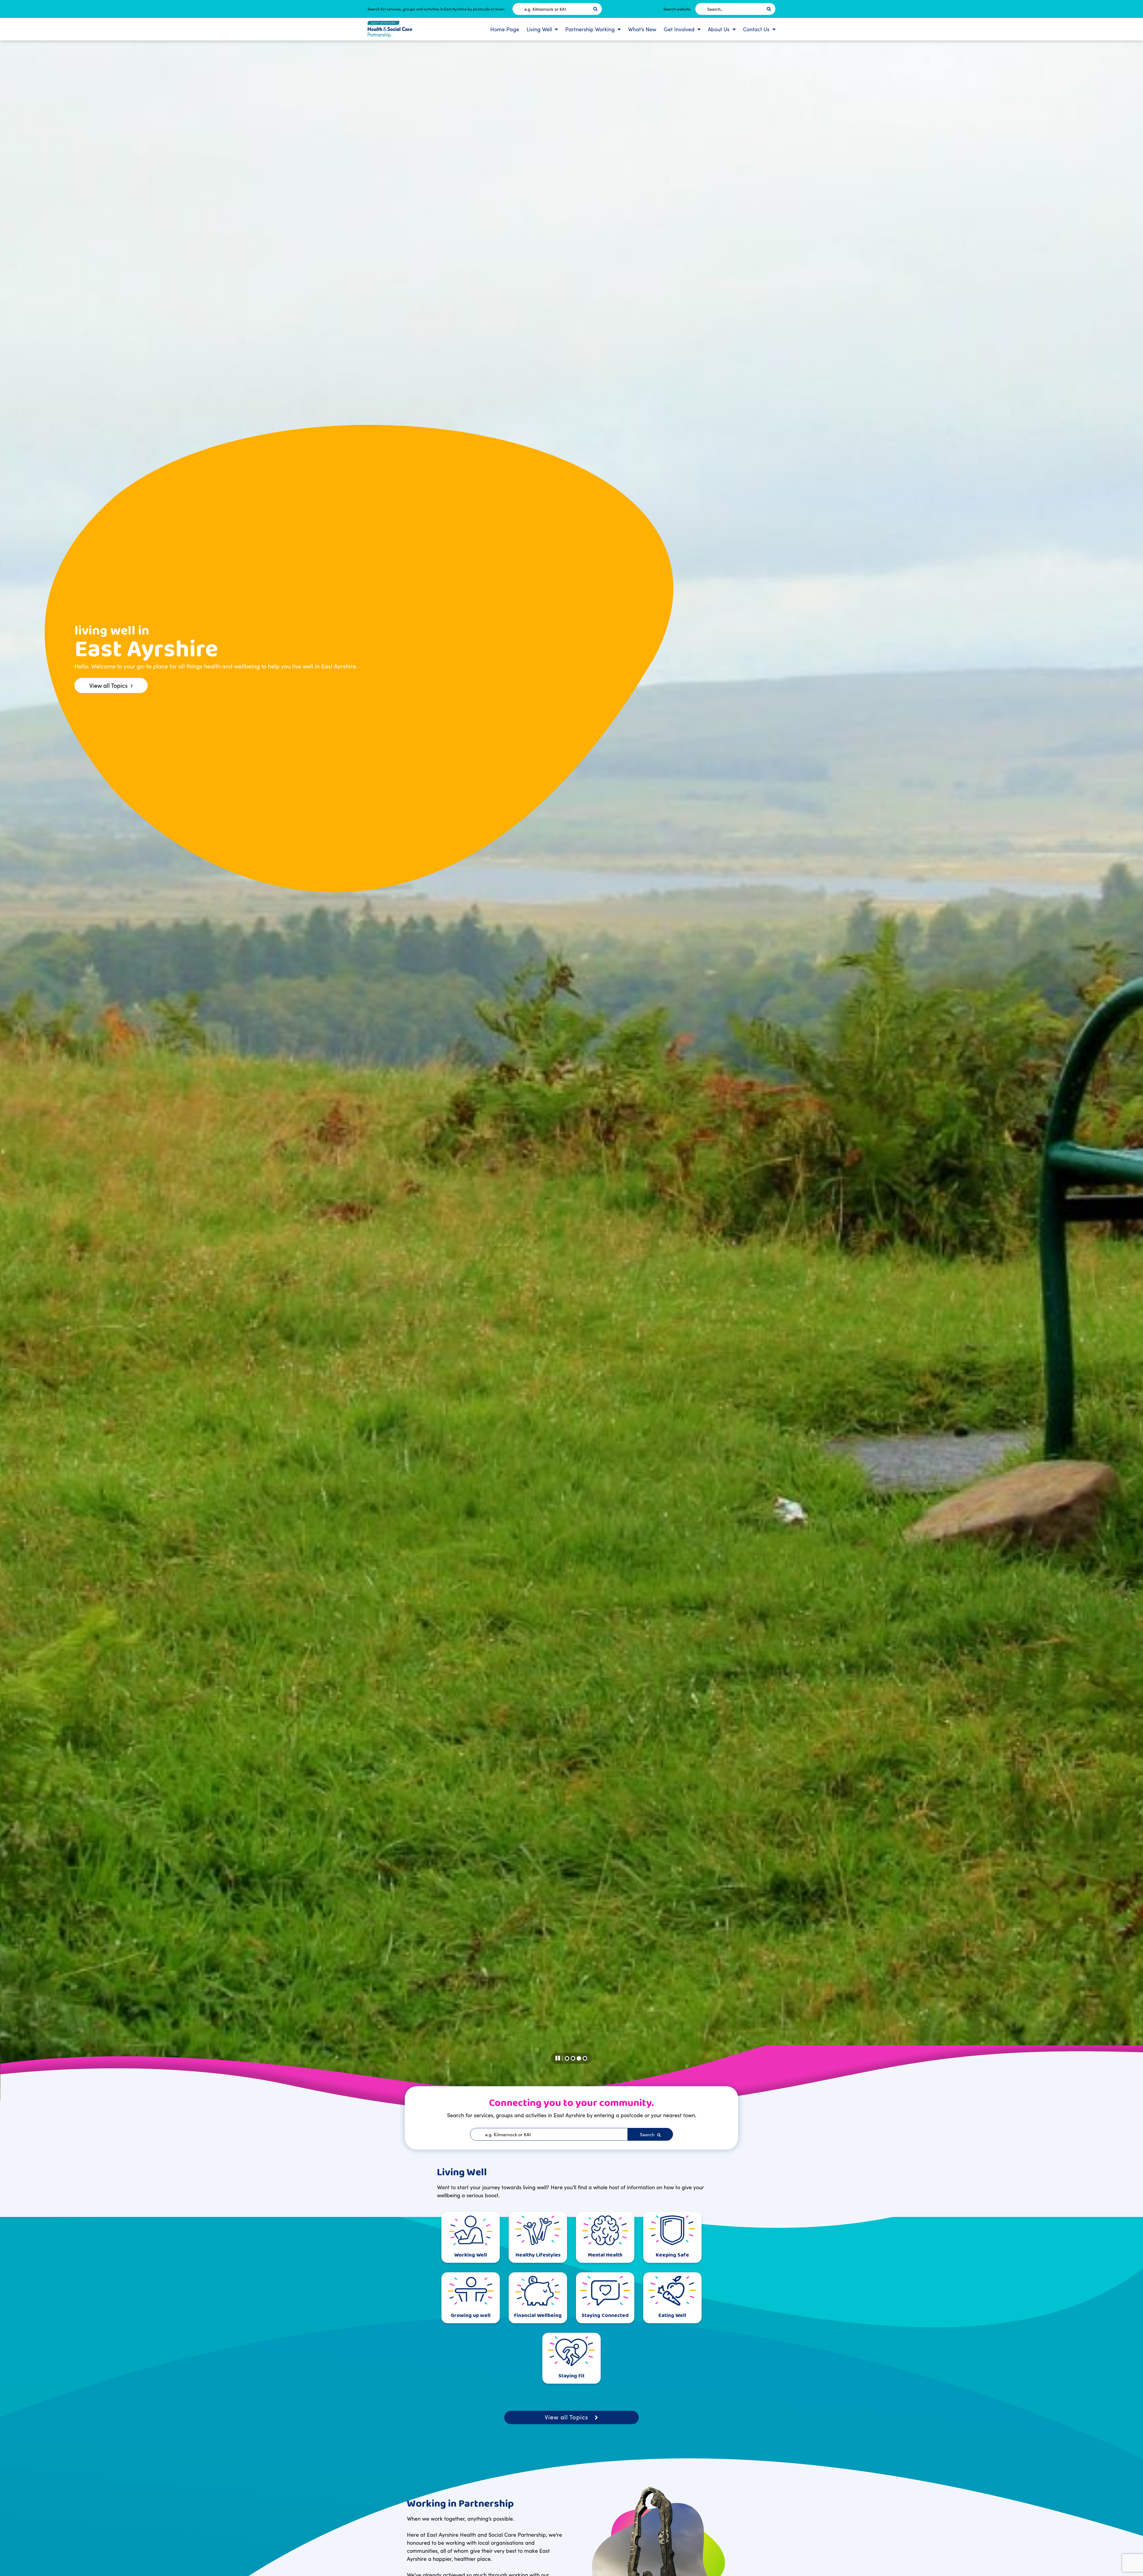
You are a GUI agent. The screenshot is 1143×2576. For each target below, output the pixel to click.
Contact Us (756, 29)
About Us (719, 29)
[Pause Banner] (559, 2058)
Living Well (539, 29)
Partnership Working (590, 29)
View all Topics (566, 2417)
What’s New (642, 29)
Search (648, 2134)
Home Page (505, 29)
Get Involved (679, 29)
